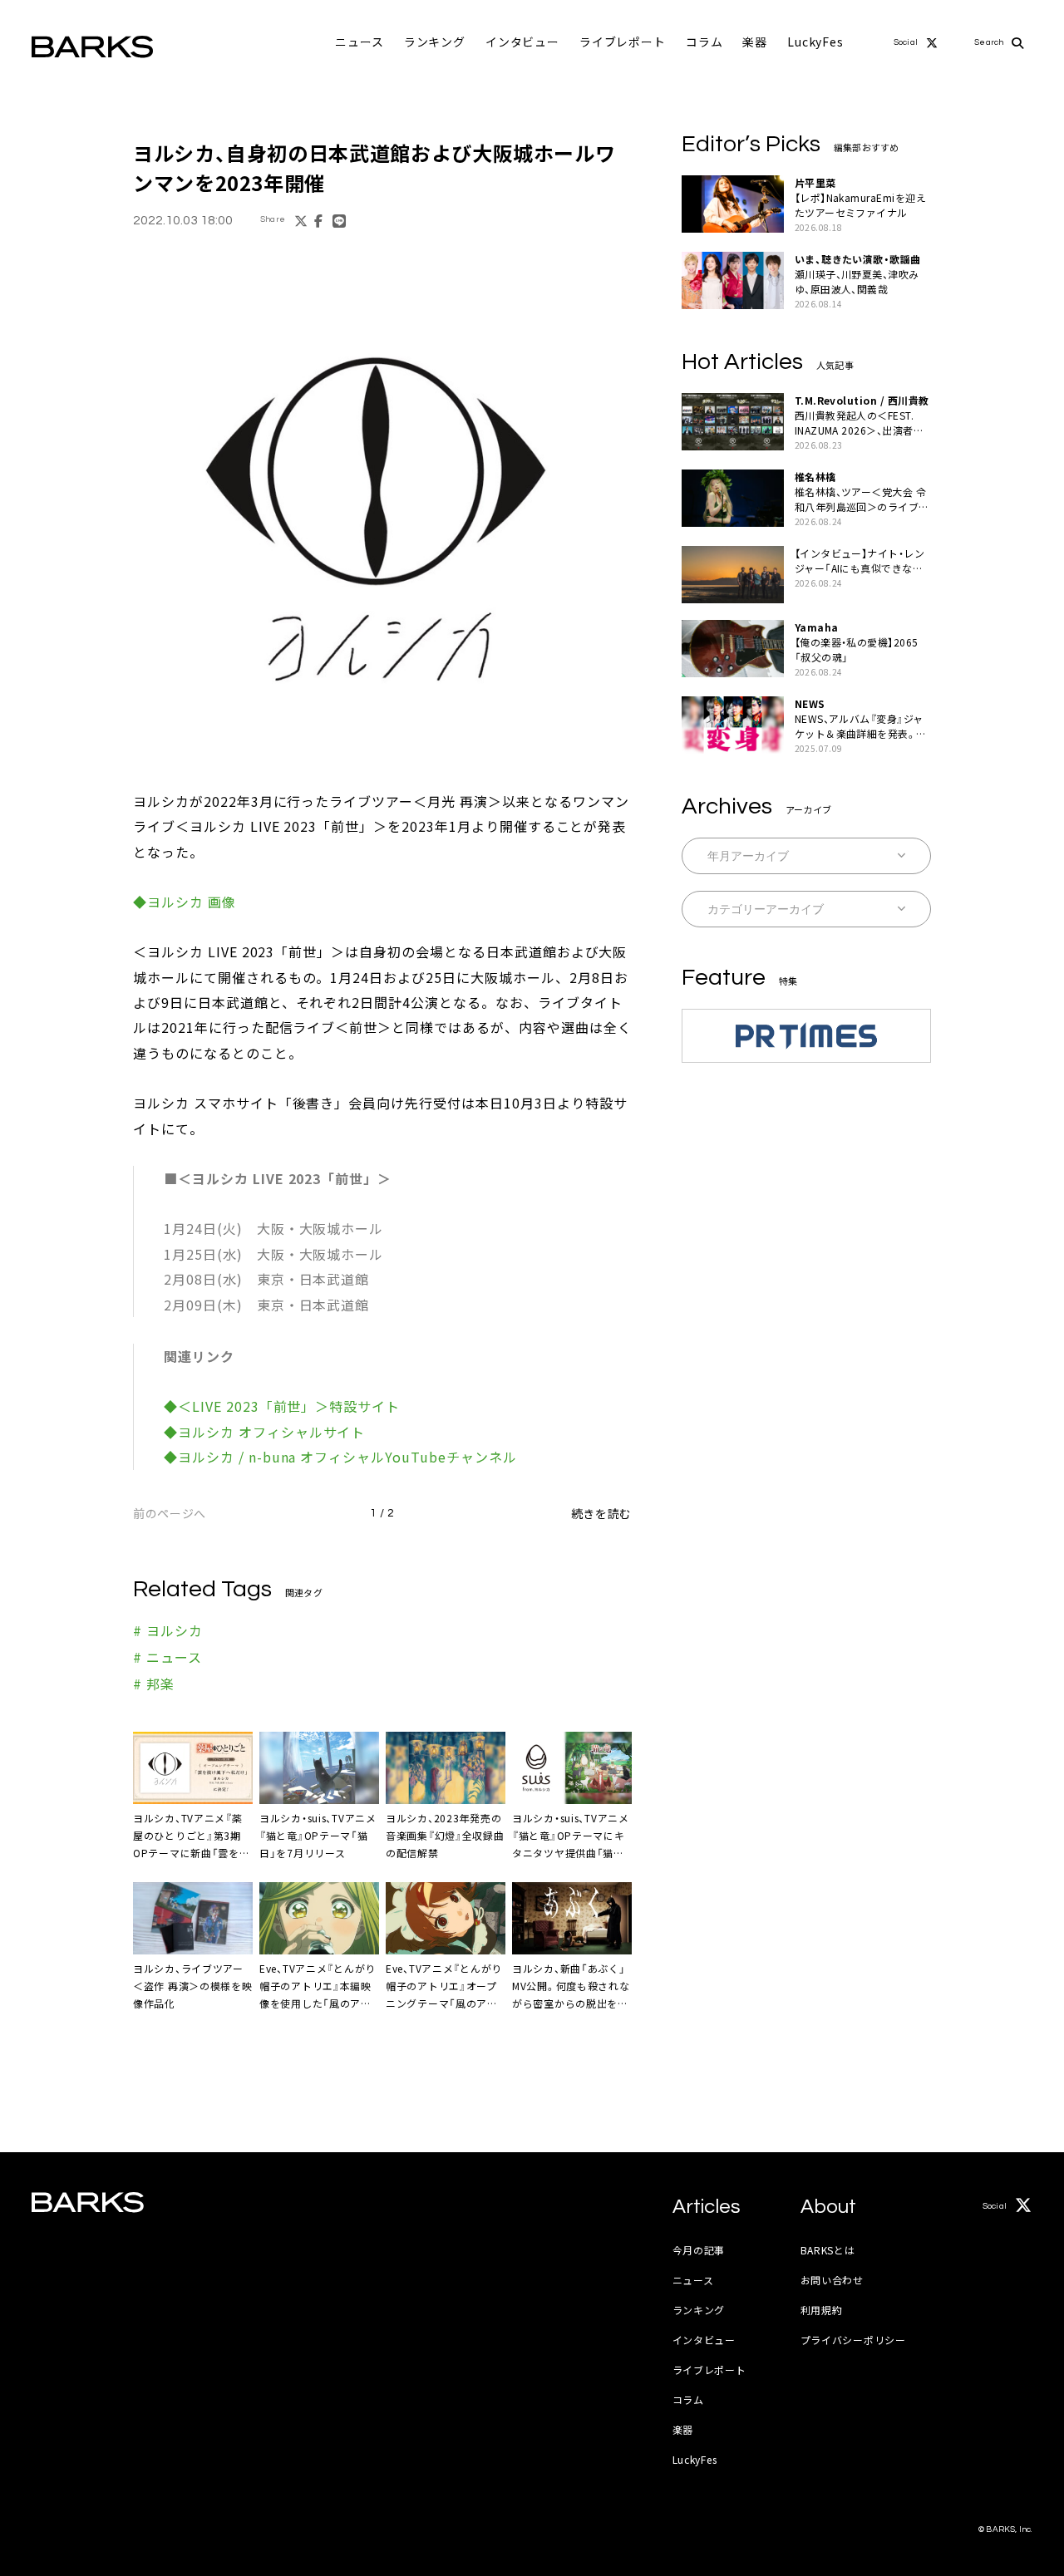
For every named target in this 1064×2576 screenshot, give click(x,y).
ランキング (435, 42)
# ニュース (167, 1657)
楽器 (755, 42)
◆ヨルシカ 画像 (185, 902)
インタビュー (522, 42)
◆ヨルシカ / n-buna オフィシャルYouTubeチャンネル (340, 1457)
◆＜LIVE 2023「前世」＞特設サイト (282, 1406)
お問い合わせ (832, 2280)
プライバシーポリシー (853, 2340)
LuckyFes (815, 42)
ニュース (359, 42)
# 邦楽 (154, 1684)
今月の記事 (699, 2250)
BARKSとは (828, 2250)
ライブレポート (623, 42)
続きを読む (601, 1513)
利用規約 (822, 2310)
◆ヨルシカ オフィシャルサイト (264, 1432)
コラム (704, 42)
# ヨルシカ (168, 1630)
